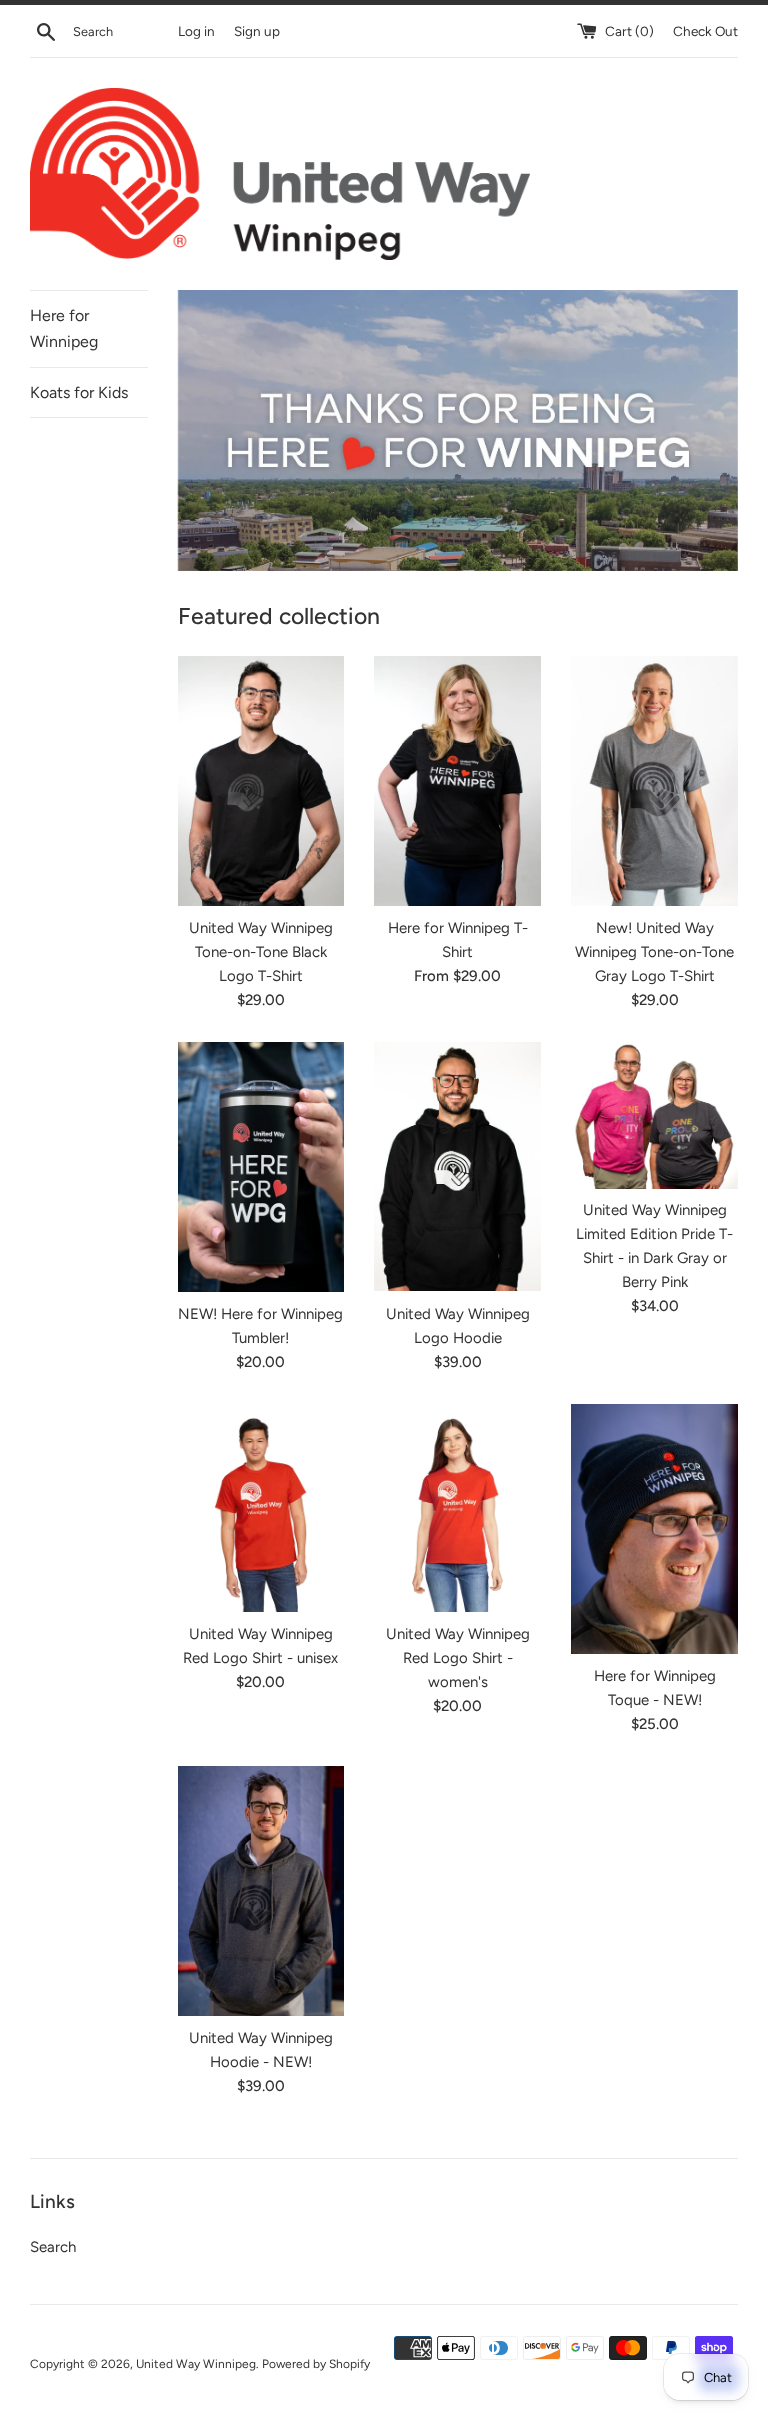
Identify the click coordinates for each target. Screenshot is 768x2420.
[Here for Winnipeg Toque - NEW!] (654, 1529)
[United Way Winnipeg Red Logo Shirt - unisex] (261, 1508)
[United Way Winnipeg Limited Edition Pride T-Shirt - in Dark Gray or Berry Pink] (654, 1115)
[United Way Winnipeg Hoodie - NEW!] (261, 1891)
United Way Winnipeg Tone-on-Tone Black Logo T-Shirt (261, 952)
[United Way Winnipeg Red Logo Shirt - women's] (457, 1508)
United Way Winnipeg (196, 2364)
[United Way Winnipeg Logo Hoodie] (457, 1167)
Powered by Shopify (316, 2364)
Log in (196, 31)
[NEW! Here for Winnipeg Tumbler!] (261, 1167)
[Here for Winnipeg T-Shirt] (457, 781)
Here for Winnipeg (64, 328)
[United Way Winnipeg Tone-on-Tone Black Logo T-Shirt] (261, 781)
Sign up (257, 31)
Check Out (705, 31)
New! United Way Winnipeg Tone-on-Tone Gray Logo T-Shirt (654, 952)
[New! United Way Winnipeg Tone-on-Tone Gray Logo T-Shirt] (654, 781)
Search (53, 2247)
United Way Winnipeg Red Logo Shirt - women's (458, 1658)
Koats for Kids (79, 392)
